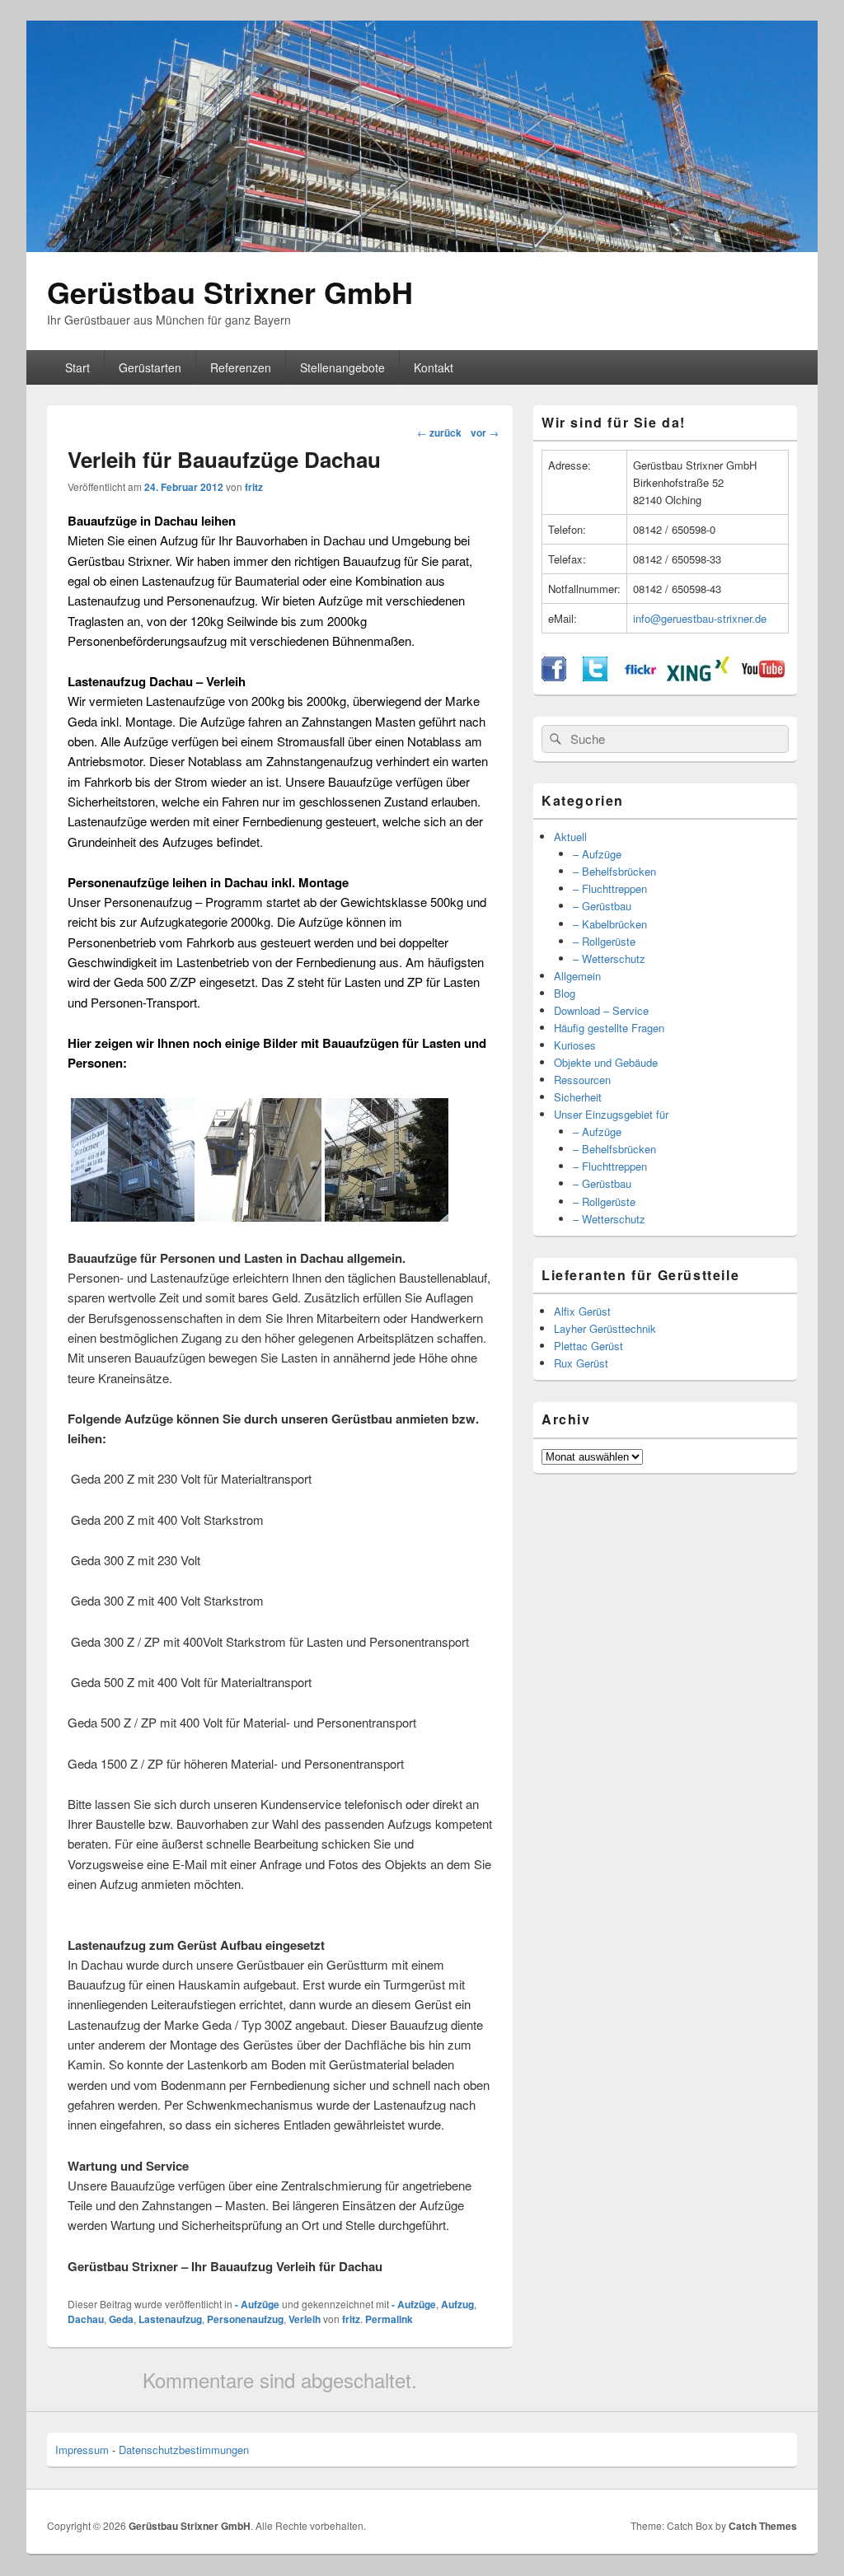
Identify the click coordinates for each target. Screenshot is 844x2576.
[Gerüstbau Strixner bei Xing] (698, 677)
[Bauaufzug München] (133, 1217)
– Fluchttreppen (610, 888)
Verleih (305, 2319)
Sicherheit (578, 1097)
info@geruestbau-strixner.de (700, 618)
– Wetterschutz (609, 958)
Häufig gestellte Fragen (609, 1028)
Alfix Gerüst (582, 1311)
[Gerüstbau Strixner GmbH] (422, 247)
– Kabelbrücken (610, 924)
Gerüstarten (150, 367)
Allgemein (577, 976)
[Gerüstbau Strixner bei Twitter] (595, 677)
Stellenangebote (342, 367)
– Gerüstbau (602, 906)
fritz (254, 487)
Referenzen (241, 367)
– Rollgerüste (604, 941)
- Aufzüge (257, 2304)
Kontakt (434, 367)
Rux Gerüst (581, 1363)
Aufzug (457, 2304)
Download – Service (601, 1010)
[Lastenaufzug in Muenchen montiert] (260, 1217)
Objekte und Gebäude (606, 1062)
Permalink (389, 2319)
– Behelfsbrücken (614, 871)
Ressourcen (582, 1080)
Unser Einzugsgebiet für (611, 1114)
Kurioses (575, 1045)
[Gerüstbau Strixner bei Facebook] (554, 677)
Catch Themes (763, 2526)
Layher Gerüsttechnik (605, 1328)
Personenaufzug (245, 2319)
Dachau (86, 2319)
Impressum (82, 2450)
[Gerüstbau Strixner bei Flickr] (640, 677)
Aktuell (570, 837)
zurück (439, 432)
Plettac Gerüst (588, 1346)
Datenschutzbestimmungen (184, 2450)
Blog (565, 993)
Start (77, 367)
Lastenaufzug (170, 2319)
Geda (121, 2319)
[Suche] (554, 739)
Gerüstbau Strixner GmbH (230, 292)
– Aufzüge (597, 854)
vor (485, 432)
